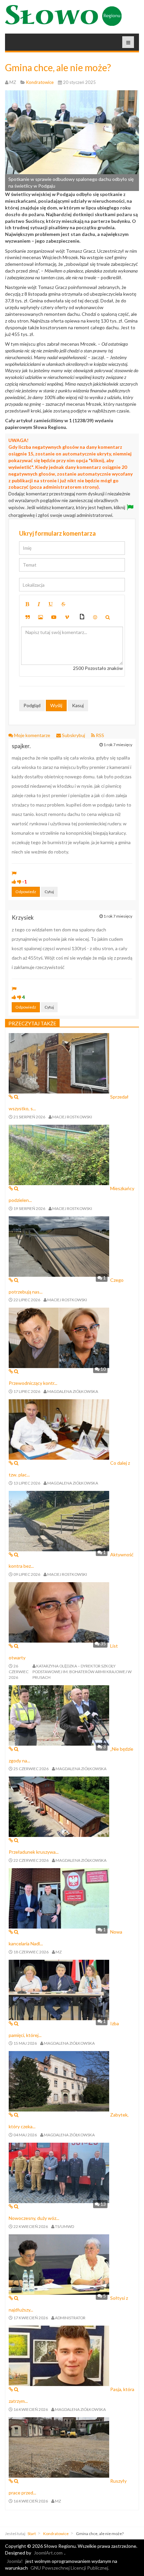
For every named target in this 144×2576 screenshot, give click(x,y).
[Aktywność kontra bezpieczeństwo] (59, 1520)
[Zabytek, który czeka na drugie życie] (59, 2081)
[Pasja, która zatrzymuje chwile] (59, 2355)
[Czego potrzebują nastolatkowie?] (59, 1246)
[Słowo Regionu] (63, 15)
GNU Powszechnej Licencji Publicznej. (70, 2568)
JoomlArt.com (48, 2553)
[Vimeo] (67, 617)
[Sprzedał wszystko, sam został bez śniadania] (59, 1063)
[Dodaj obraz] (41, 617)
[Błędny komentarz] (19, 882)
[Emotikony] (95, 617)
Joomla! (15, 2561)
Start (32, 2534)
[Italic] (39, 604)
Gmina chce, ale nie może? (58, 67)
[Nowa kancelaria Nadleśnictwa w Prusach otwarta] (59, 1898)
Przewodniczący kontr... (33, 1383)
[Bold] (27, 604)
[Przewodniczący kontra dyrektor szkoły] (59, 1337)
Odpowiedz (26, 892)
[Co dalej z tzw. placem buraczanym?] (59, 1429)
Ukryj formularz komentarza (57, 533)
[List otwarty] (59, 1612)
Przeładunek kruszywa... (34, 1852)
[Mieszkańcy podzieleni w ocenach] (59, 1154)
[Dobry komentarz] (14, 882)
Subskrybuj (74, 735)
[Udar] (63, 604)
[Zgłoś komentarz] (14, 873)
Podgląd (32, 705)
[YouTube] (54, 617)
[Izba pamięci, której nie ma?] (59, 1989)
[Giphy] (82, 617)
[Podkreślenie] (51, 604)
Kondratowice (56, 2534)
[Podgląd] (108, 617)
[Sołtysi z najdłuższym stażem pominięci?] (59, 2264)
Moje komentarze (32, 735)
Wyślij (56, 705)
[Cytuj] (28, 617)
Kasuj (78, 705)
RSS (99, 735)
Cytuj (49, 892)
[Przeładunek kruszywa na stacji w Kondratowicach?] (59, 1806)
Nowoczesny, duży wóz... (34, 2218)
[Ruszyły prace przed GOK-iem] (59, 2447)
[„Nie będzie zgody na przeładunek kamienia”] (59, 1715)
